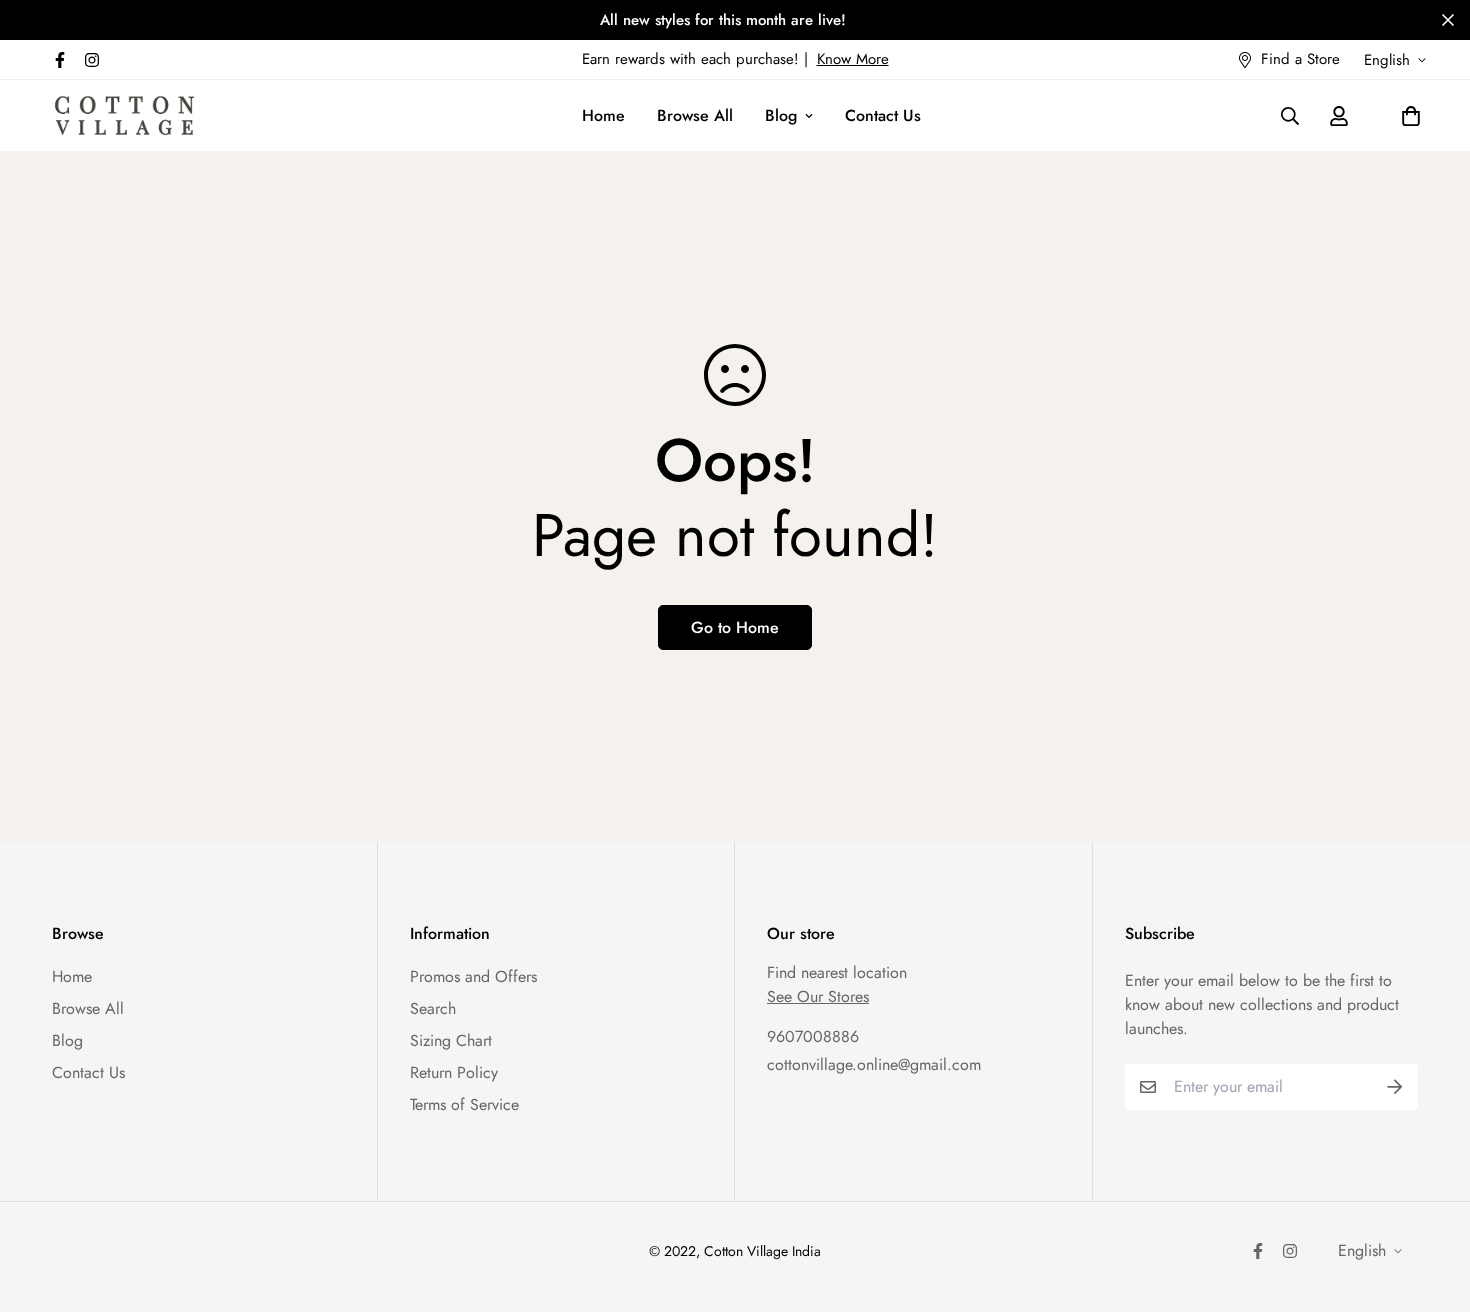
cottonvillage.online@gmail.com (874, 1064)
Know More (853, 59)
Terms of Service (464, 1104)
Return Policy (454, 1072)
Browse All (695, 115)
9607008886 (813, 1036)
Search (433, 1008)
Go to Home (735, 627)
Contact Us (883, 115)
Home (603, 115)
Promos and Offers (473, 976)
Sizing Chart (451, 1040)
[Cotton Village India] (124, 115)
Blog (781, 115)
